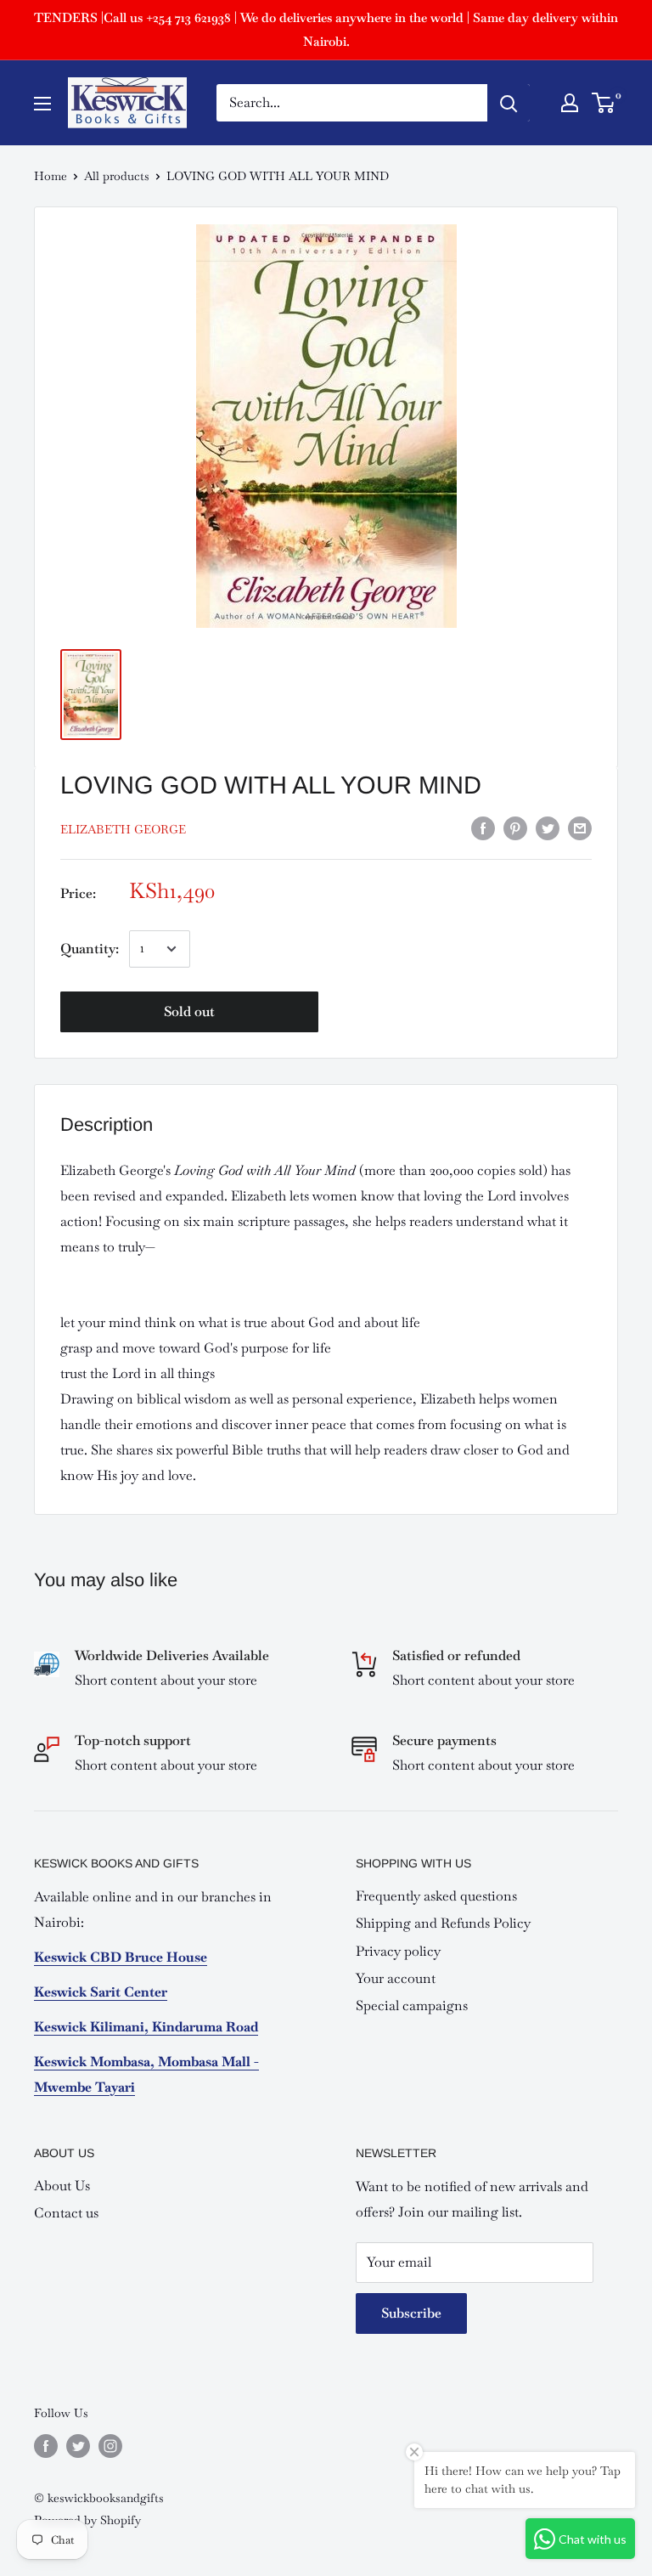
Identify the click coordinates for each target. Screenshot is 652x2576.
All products (117, 176)
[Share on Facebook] (483, 827)
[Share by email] (580, 827)
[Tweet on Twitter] (548, 827)
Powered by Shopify (87, 2520)
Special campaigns (412, 2005)
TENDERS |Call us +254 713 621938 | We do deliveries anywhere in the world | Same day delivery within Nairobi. (326, 29)
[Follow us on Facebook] (46, 2446)
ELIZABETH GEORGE (123, 829)
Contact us (66, 2213)
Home (51, 176)
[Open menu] (42, 104)
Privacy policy (398, 1951)
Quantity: (90, 949)
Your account (396, 1978)
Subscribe (411, 2313)
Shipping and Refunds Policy (443, 1923)
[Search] (509, 103)
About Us (62, 2186)
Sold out (189, 1011)
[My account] (570, 103)
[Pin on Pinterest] (515, 827)
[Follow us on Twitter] (78, 2446)
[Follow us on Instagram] (110, 2446)
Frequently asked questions (436, 1896)
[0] (604, 103)
